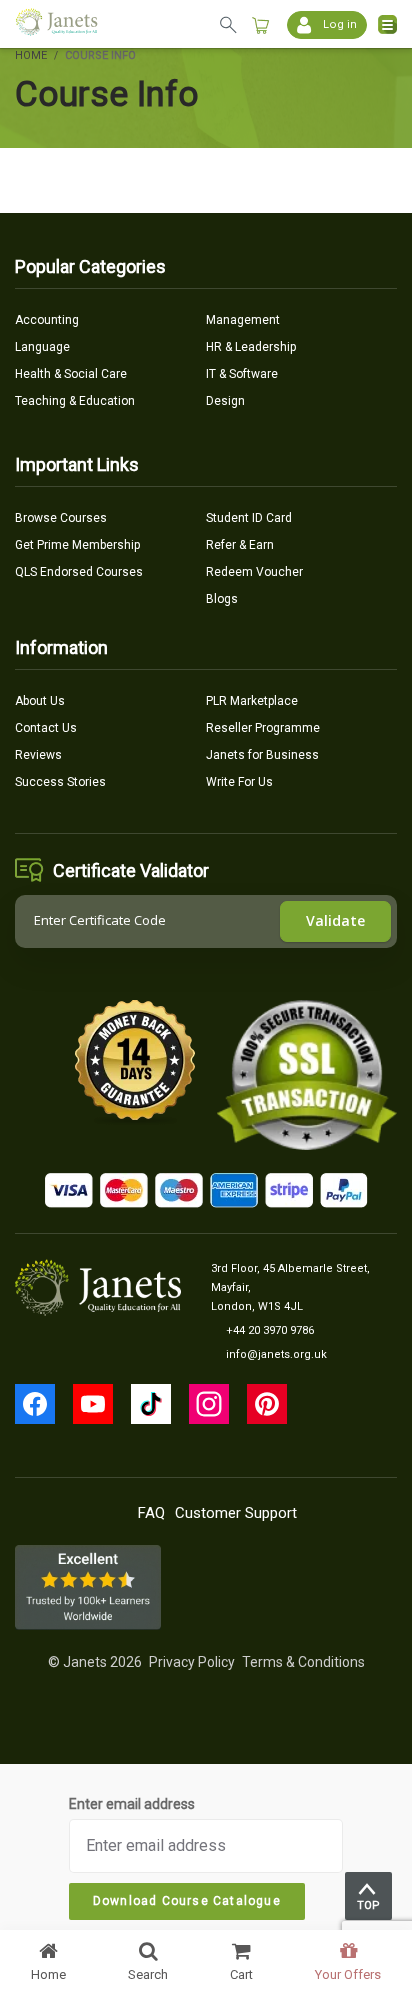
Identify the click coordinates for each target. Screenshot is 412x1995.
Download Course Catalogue (187, 1901)
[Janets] (56, 24)
